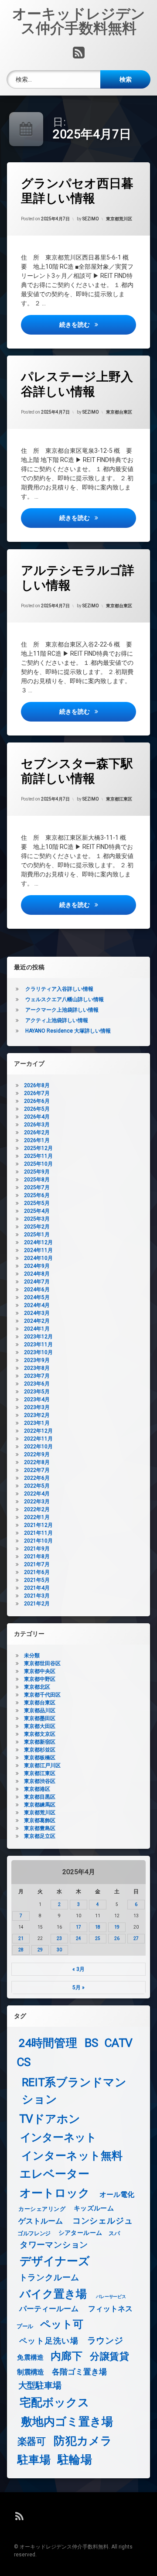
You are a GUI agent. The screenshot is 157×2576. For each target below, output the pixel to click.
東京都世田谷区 (42, 1663)
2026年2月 (37, 1132)
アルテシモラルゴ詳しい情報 (78, 578)
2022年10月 (38, 1447)
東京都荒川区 (119, 219)
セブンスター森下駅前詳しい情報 (77, 771)
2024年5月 (37, 1297)
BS (92, 2043)
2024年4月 (37, 1305)
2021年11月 (38, 1533)
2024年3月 (37, 1313)
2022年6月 (37, 1478)
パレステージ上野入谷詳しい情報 (77, 384)
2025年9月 (37, 1172)
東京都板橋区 (40, 1758)
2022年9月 (37, 1454)
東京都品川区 (40, 1710)
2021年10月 (38, 1541)
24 (78, 1938)
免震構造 (30, 2357)
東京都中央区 (40, 1671)
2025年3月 (37, 1219)
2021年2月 (37, 1604)
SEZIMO (91, 219)
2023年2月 (37, 1415)
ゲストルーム (41, 2222)
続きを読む (98, 324)
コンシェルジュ (103, 2221)
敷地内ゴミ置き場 (67, 2421)
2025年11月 (38, 1156)
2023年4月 (37, 1399)
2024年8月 (37, 1274)
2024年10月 (38, 1258)
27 (136, 1938)
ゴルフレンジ (34, 2233)
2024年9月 (37, 1266)
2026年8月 (37, 1085)
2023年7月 (37, 1376)
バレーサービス (111, 2296)
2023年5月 (37, 1392)
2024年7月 (37, 1282)
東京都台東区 (119, 412)
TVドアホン (50, 2119)
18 (98, 1927)
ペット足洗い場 (49, 2341)
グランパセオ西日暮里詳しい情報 (77, 191)
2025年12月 (38, 1148)
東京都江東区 (119, 799)
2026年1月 (37, 1140)
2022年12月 (38, 1431)
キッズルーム (94, 2208)
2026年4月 (37, 1117)
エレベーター (55, 2174)
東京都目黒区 (40, 1797)
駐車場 (34, 2460)
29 (40, 1950)
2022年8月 (37, 1462)
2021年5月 (37, 1580)
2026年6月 (37, 1101)
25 (98, 1938)
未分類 (32, 1656)
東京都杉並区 (40, 1750)
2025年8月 (37, 1180)
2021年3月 (37, 1596)
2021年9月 (37, 1549)
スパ (114, 2233)
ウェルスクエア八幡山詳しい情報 (65, 999)
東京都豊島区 (40, 1828)
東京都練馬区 (40, 1805)
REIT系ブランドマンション (74, 2091)
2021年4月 (37, 1588)
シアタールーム (80, 2233)
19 (117, 1927)
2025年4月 (37, 1211)
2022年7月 (37, 1470)
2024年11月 (38, 1250)
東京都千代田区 (42, 1695)
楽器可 (32, 2441)
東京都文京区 (40, 1734)
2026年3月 (37, 1125)
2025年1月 (37, 1235)
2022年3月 (37, 1502)
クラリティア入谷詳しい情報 (59, 989)
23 (59, 1938)
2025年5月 (37, 1203)
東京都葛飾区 (40, 1820)
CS (24, 2062)
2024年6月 (37, 1290)
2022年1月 (37, 1517)
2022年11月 (38, 1439)
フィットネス (111, 2309)
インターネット (58, 2138)
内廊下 (67, 2356)
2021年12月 (38, 1525)
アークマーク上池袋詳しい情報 (62, 1010)
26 (117, 1938)
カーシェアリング (42, 2209)
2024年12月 (38, 1242)
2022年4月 (37, 1494)
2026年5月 (37, 1109)
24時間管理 (48, 2043)
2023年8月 (37, 1368)
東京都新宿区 (40, 1742)
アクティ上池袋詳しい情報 (57, 1020)
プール (25, 2326)
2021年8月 (37, 1557)
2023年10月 (38, 1352)
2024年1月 (37, 1329)
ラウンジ (105, 2340)
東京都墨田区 (40, 1718)
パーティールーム (49, 2309)
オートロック (55, 2193)
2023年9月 (37, 1360)
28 (21, 1950)
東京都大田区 (40, 1726)
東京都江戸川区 (42, 1765)
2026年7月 (37, 1093)
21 (21, 1938)
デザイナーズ (55, 2261)
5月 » (78, 1988)
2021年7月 (37, 1564)
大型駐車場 (40, 2386)
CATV (119, 2043)
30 (59, 1950)
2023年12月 (38, 1337)
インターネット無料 (72, 2156)
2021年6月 (37, 1572)
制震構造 (30, 2372)
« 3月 (78, 1969)
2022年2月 (37, 1509)
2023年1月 (37, 1423)
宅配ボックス (55, 2403)
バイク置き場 (53, 2294)
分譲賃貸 (109, 2357)
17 (78, 1927)
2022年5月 (37, 1486)
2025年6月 (37, 1195)
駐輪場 (75, 2460)
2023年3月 (37, 1407)
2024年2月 (37, 1321)
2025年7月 (37, 1187)
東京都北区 (37, 1687)
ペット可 (62, 2325)
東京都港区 (37, 1789)
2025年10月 (38, 1164)
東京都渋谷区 (40, 1781)
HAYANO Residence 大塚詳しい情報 (68, 1031)
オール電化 (117, 2195)
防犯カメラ (83, 2441)
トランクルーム (49, 2278)
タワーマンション (54, 2245)
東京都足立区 (40, 1836)
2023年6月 (37, 1384)
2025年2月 (37, 1227)
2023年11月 (38, 1344)
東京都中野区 (40, 1679)
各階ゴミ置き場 (79, 2372)
